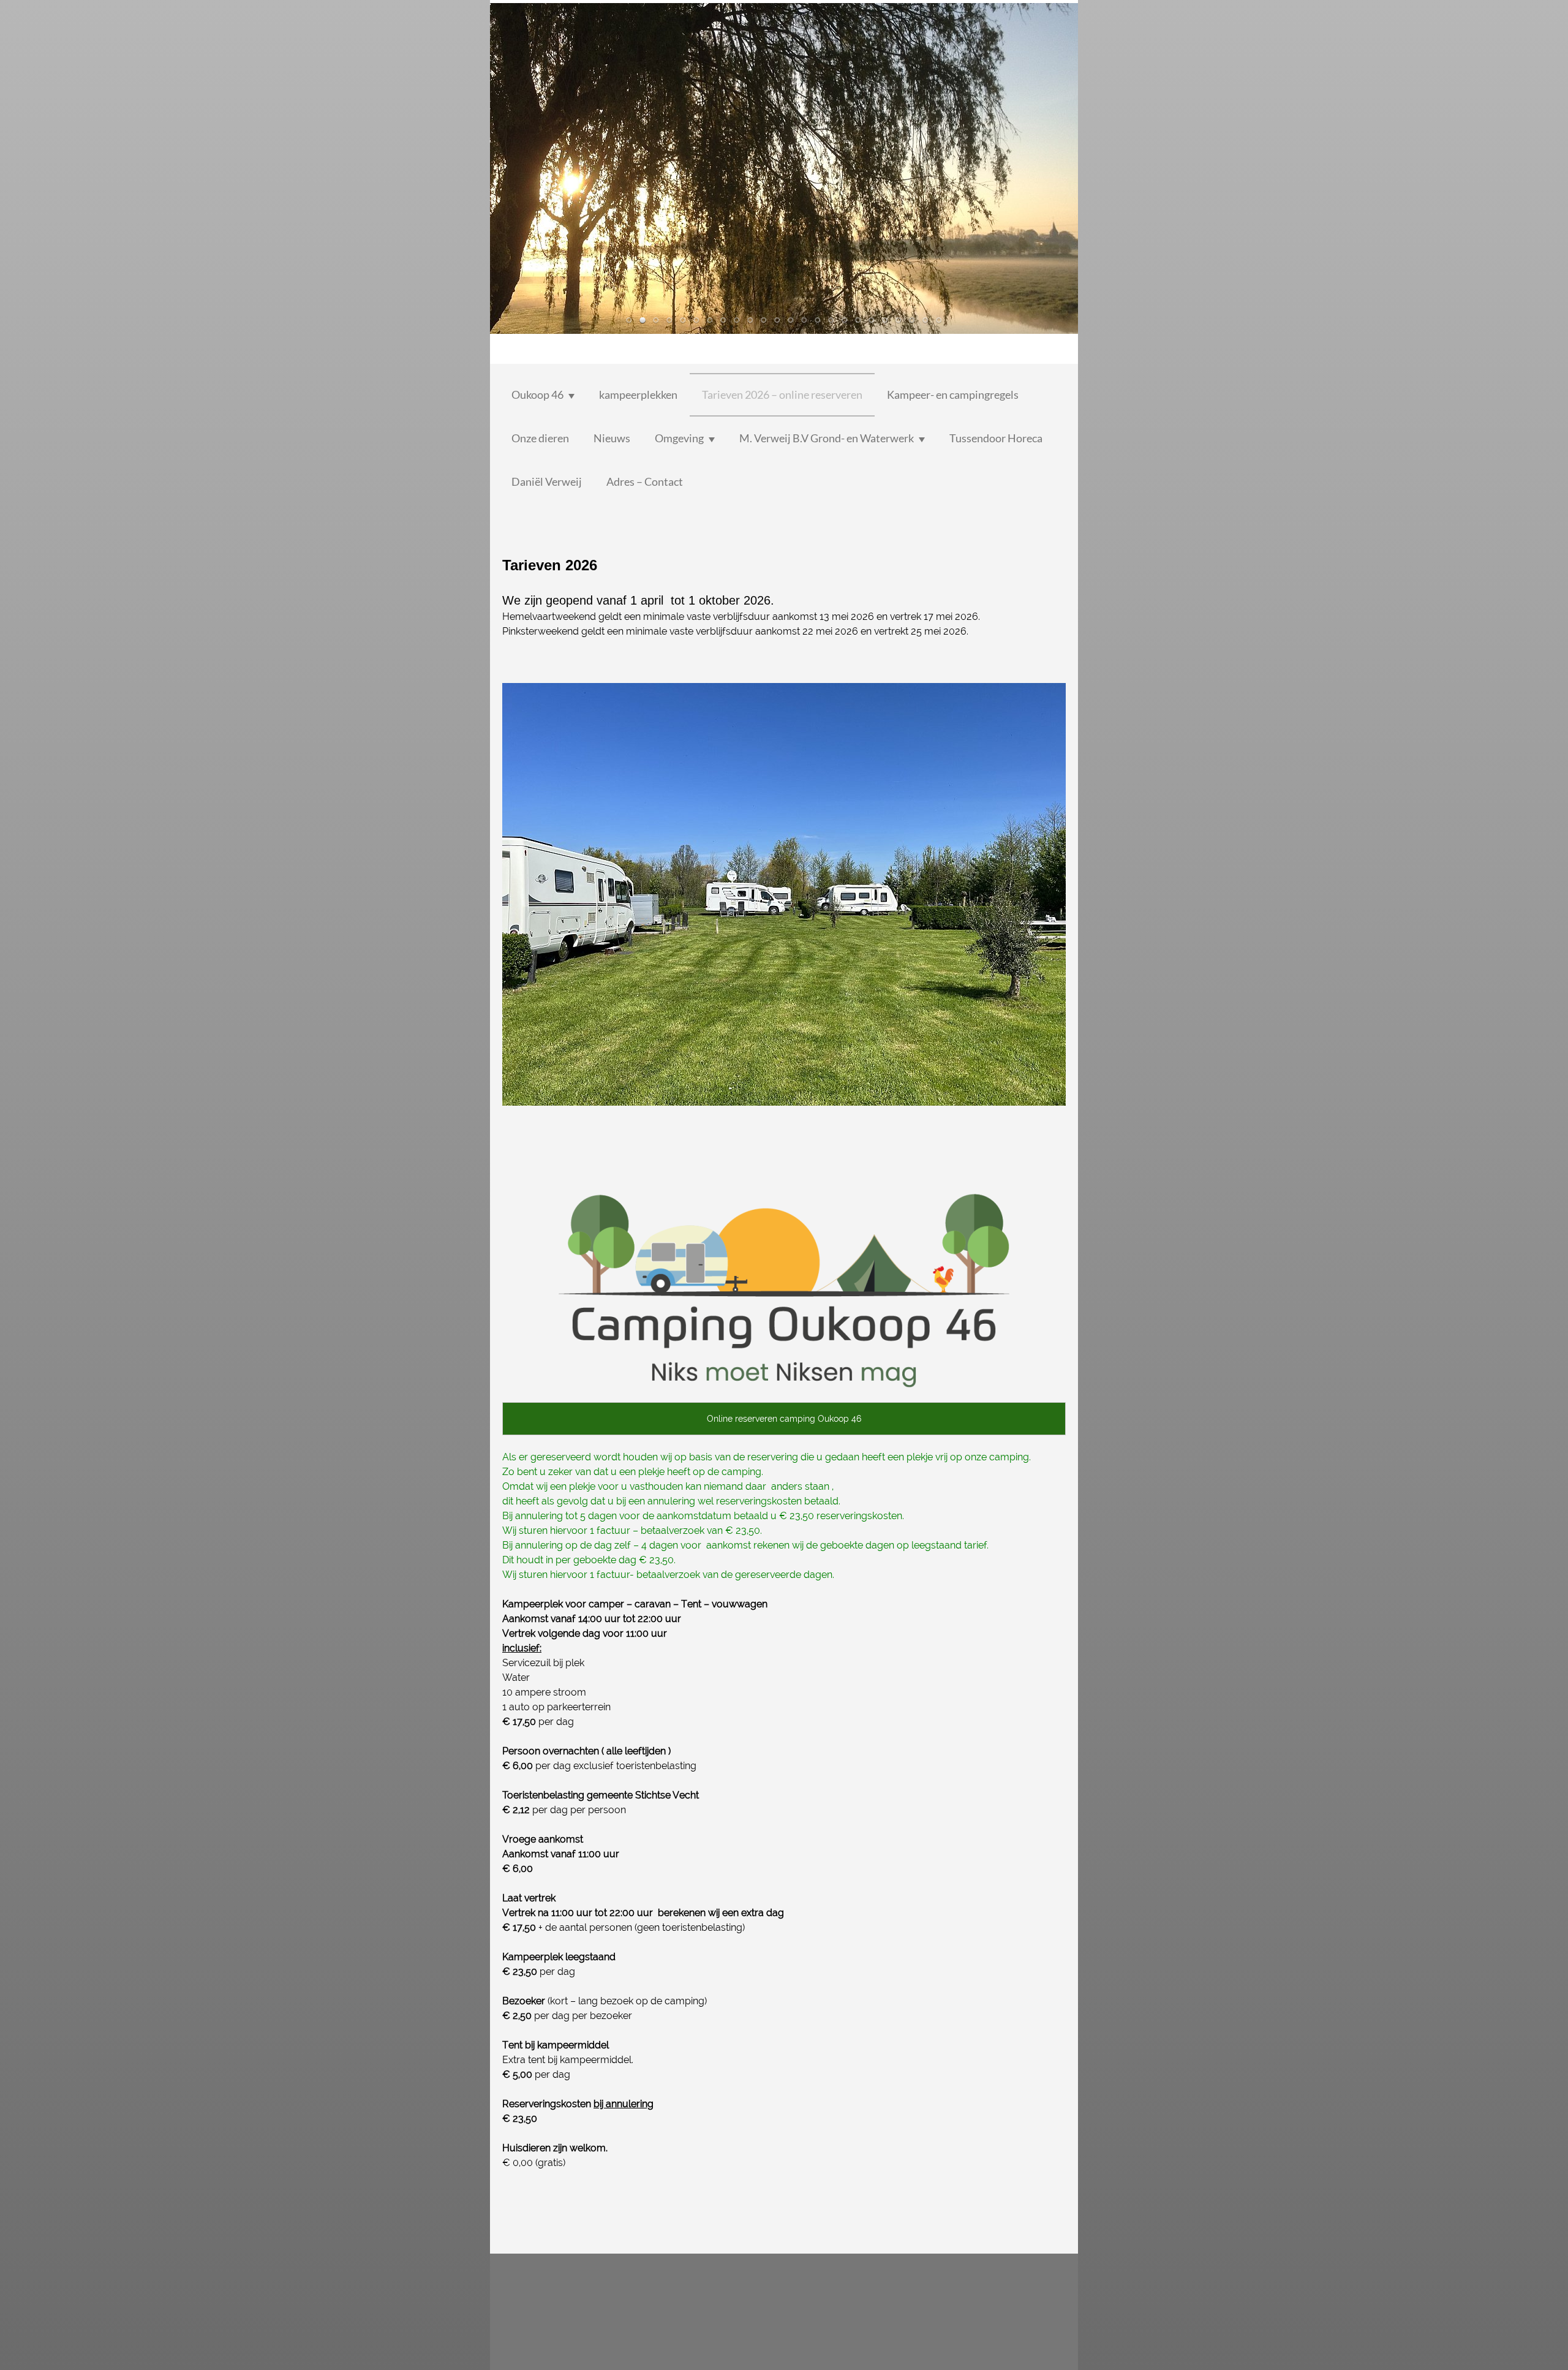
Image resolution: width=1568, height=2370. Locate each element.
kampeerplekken (638, 394)
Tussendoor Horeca (996, 438)
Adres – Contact (645, 481)
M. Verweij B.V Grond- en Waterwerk (827, 438)
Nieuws (612, 438)
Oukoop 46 (537, 394)
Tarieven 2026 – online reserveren (782, 394)
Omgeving (679, 438)
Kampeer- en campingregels (953, 394)
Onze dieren (540, 438)
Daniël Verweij (547, 481)
